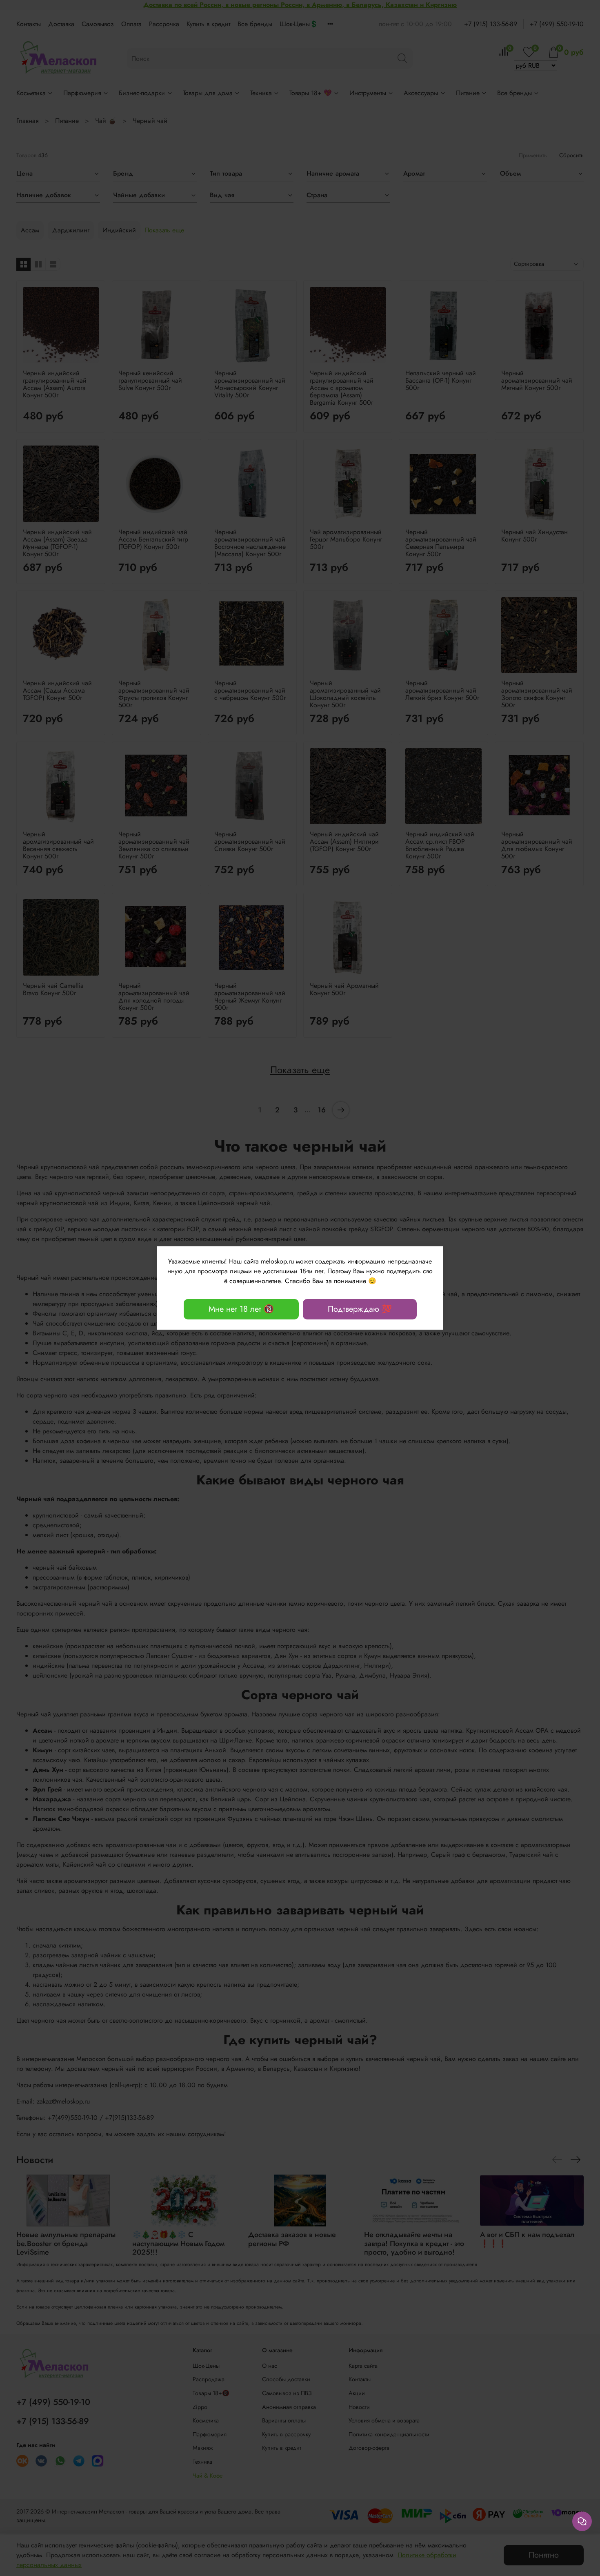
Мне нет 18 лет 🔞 (241, 1309)
